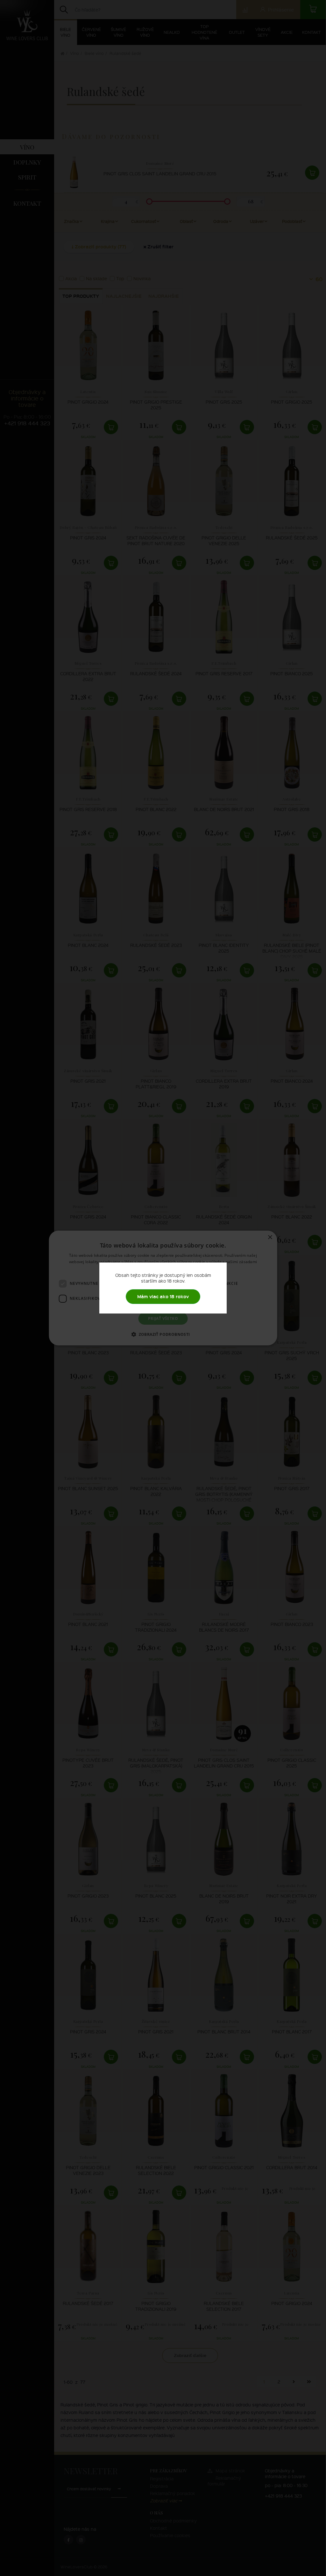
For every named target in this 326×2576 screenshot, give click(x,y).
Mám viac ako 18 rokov (163, 1296)
